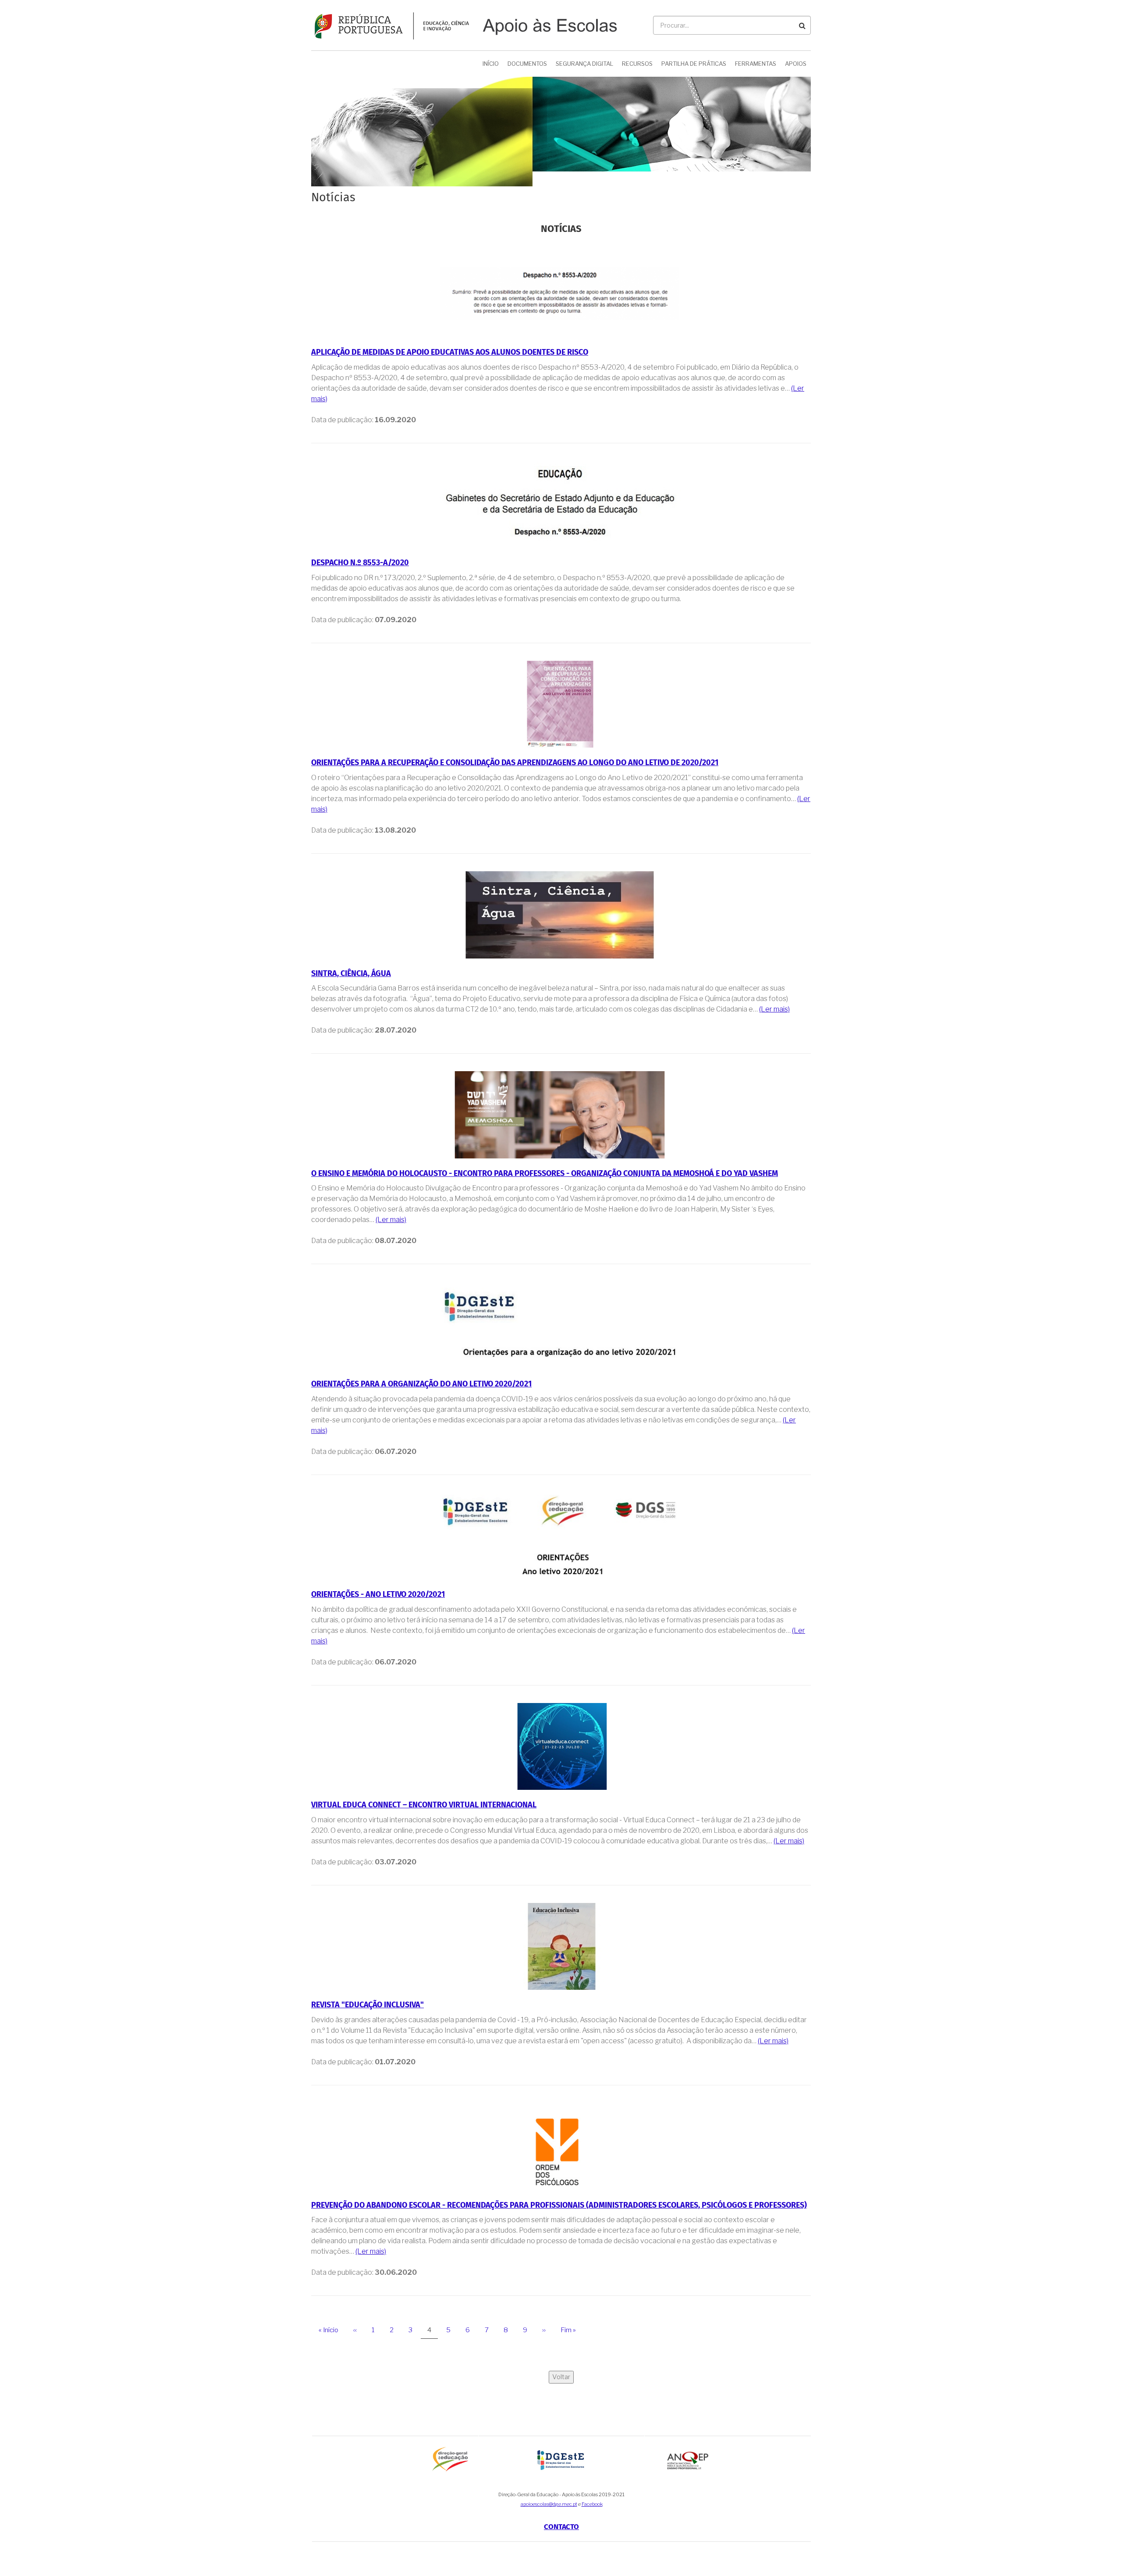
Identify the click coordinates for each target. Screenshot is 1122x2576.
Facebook (592, 2504)
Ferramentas (756, 64)
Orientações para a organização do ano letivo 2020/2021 (421, 1384)
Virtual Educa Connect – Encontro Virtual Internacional (424, 1805)
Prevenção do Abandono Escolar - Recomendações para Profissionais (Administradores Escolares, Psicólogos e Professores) (559, 2205)
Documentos (527, 64)
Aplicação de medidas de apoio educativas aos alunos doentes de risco (450, 353)
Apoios (796, 64)
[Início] (464, 25)
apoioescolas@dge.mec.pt (549, 2504)
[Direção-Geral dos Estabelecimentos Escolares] (562, 2459)
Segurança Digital (584, 64)
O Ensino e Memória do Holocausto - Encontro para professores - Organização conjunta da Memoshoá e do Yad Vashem (545, 1174)
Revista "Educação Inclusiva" (367, 2005)
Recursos (637, 64)
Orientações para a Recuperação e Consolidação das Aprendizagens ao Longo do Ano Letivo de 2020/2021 (515, 763)
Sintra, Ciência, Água (351, 974)
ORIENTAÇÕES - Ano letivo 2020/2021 (378, 1595)
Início (491, 64)
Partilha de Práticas (694, 64)
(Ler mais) (774, 1009)
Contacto (561, 2527)
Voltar (561, 2377)
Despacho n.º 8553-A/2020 (360, 563)
